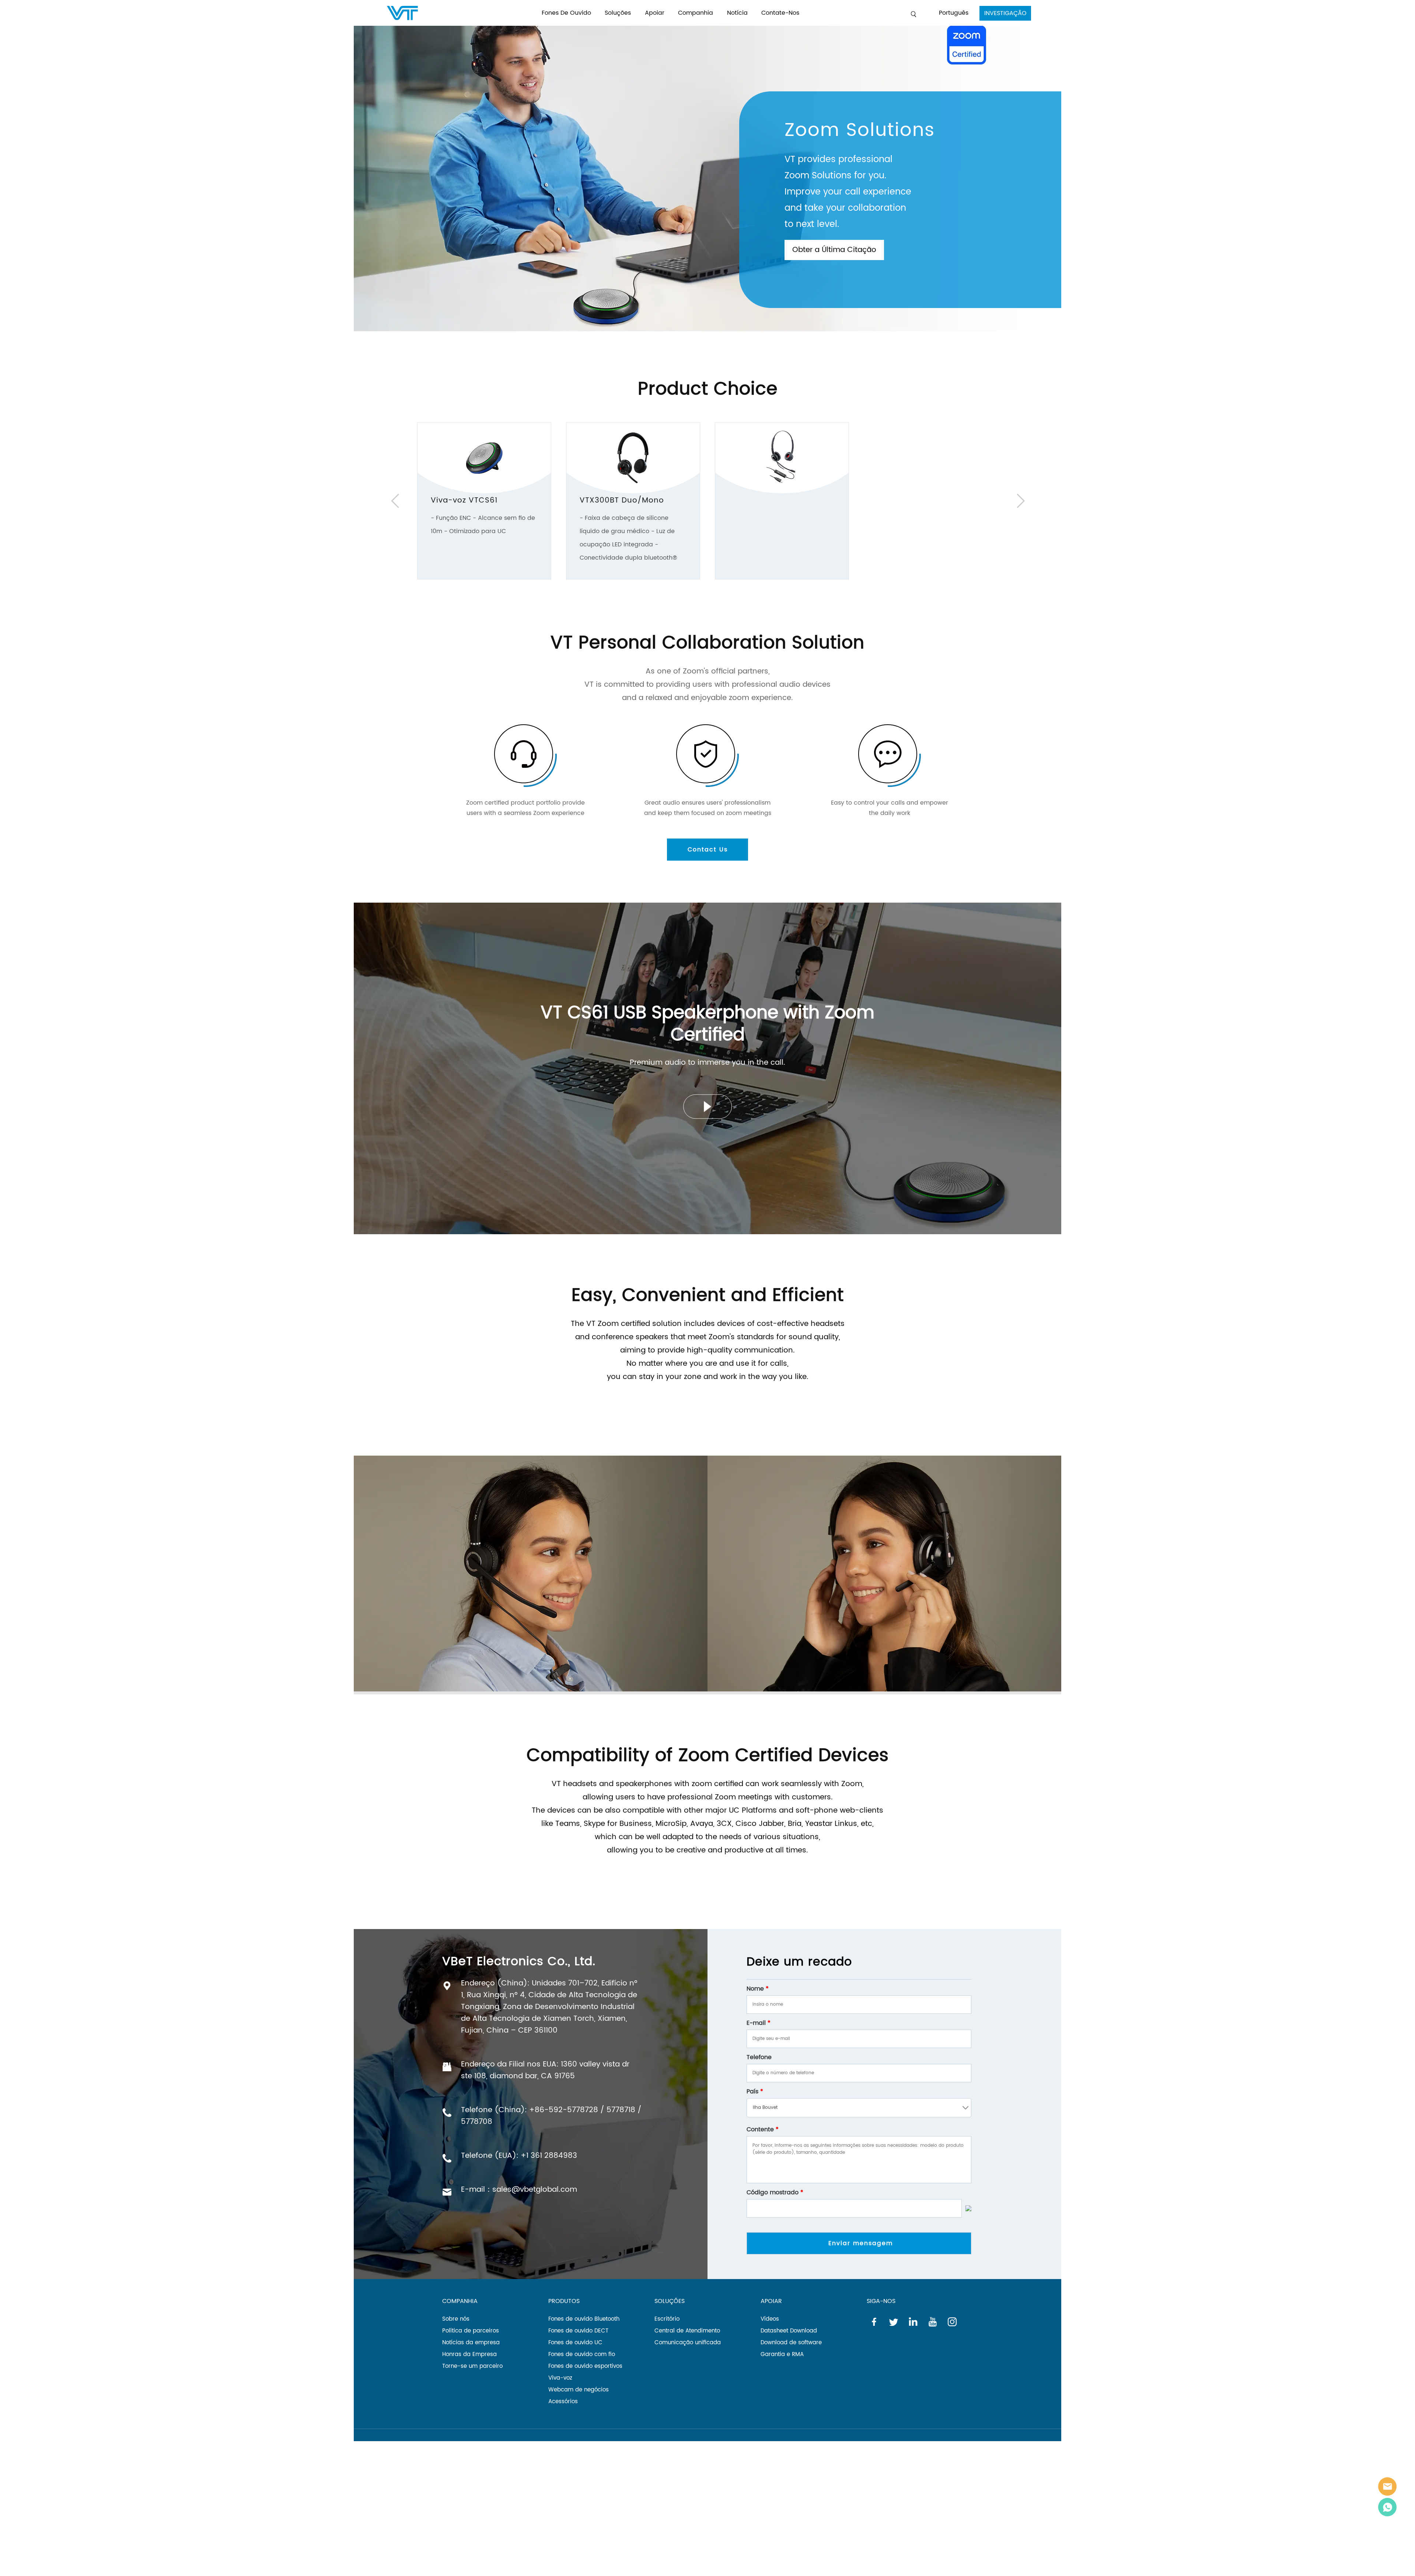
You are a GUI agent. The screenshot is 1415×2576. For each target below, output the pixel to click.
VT (1387, 2486)
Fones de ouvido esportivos (585, 2366)
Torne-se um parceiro (472, 2366)
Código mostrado (775, 2192)
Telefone (759, 2057)
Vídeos (770, 2319)
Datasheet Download (789, 2331)
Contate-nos (780, 13)
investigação (1005, 13)
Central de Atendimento (687, 2331)
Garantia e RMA (782, 2354)
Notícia (737, 13)
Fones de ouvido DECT (578, 2331)
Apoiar (655, 13)
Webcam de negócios (579, 2390)
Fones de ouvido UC (575, 2343)
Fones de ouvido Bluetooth (584, 2319)
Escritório (667, 2319)
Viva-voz (560, 2378)
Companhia (696, 13)
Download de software (791, 2343)
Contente (763, 2129)
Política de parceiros (471, 2331)
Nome (758, 1989)
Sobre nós (456, 2319)
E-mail (759, 2023)
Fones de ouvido (566, 13)
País (755, 2092)
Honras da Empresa (469, 2354)
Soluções (618, 13)
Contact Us (708, 850)
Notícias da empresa (471, 2343)
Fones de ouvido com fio (582, 2354)
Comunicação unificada (688, 2343)
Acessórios (563, 2402)
